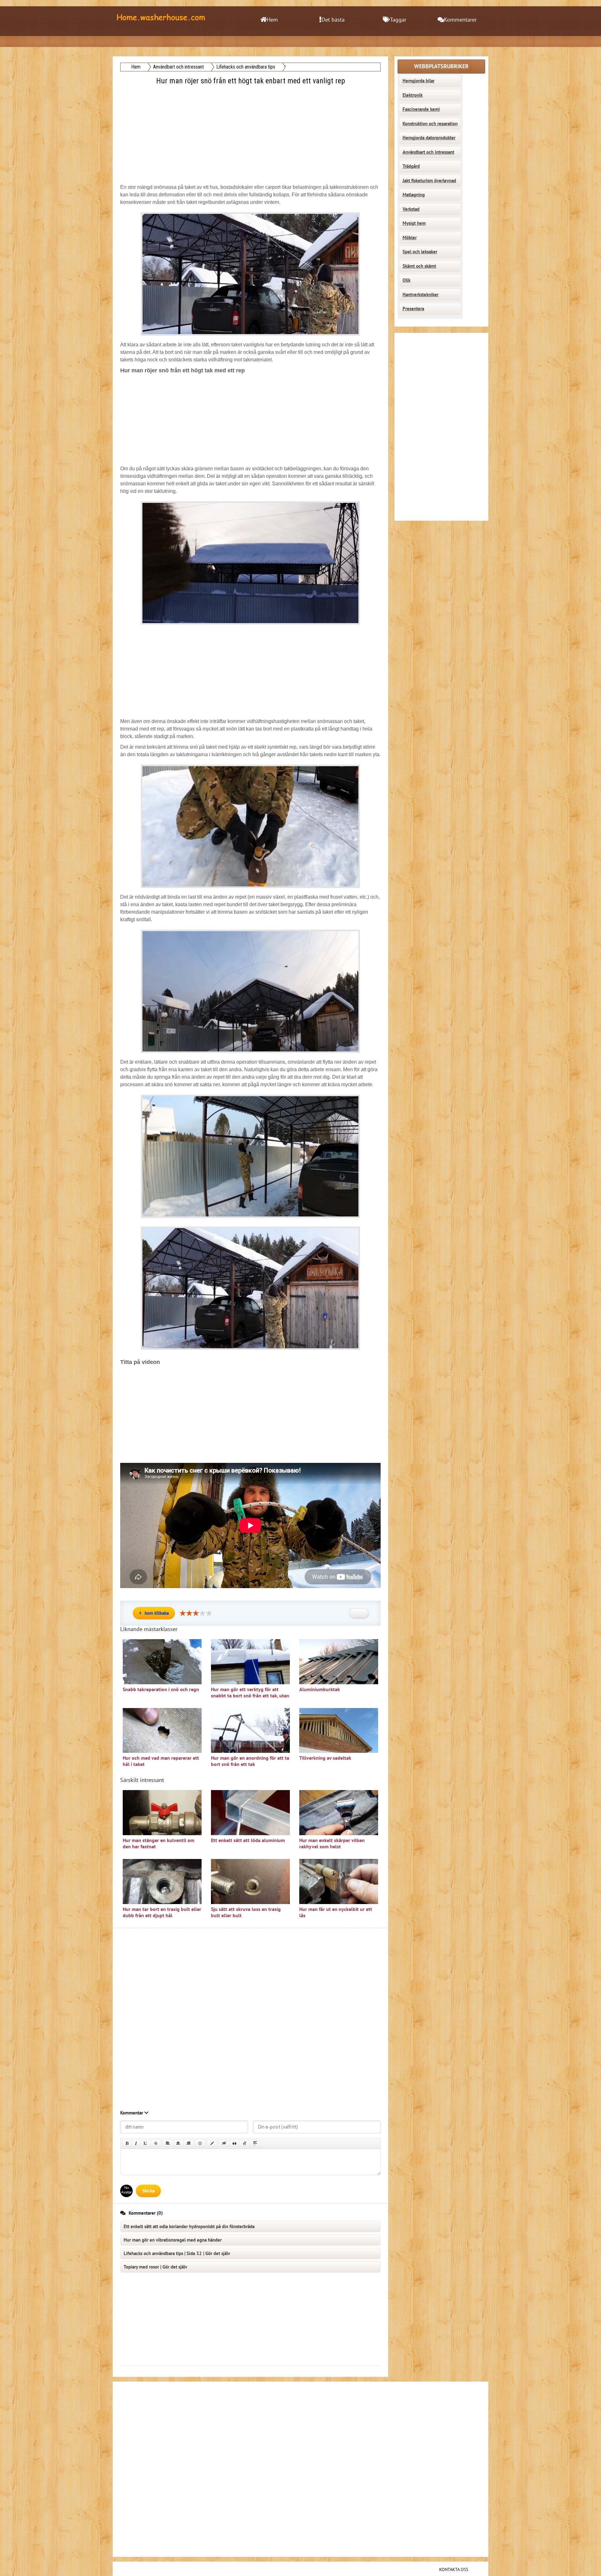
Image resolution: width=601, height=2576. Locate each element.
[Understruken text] (146, 2143)
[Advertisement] (251, 131)
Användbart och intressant (428, 152)
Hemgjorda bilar (419, 81)
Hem (272, 20)
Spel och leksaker (420, 252)
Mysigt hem (414, 223)
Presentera (413, 309)
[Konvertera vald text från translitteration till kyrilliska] (245, 2143)
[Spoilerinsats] (255, 2143)
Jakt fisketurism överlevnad (429, 181)
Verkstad (411, 209)
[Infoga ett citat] (234, 2143)
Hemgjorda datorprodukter (429, 138)
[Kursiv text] (136, 2143)
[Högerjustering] (188, 2143)
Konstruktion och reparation (430, 124)
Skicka (148, 2191)
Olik (406, 280)
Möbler (410, 238)
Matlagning (414, 195)
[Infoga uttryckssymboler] (200, 2143)
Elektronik (413, 95)
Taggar (398, 20)
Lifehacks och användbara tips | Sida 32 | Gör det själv (177, 2253)
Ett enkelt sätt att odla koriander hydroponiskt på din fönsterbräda (189, 2227)
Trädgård (411, 166)
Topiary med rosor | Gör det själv (155, 2267)
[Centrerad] (178, 2143)
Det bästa (333, 20)
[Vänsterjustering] (168, 2143)
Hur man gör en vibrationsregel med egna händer (173, 2240)
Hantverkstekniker (421, 295)
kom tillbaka (157, 1613)
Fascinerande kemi (421, 109)
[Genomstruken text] (156, 2143)
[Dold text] (224, 2143)
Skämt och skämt (419, 266)
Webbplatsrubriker (441, 67)
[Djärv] (127, 2143)
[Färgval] (212, 2143)
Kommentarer (460, 20)
